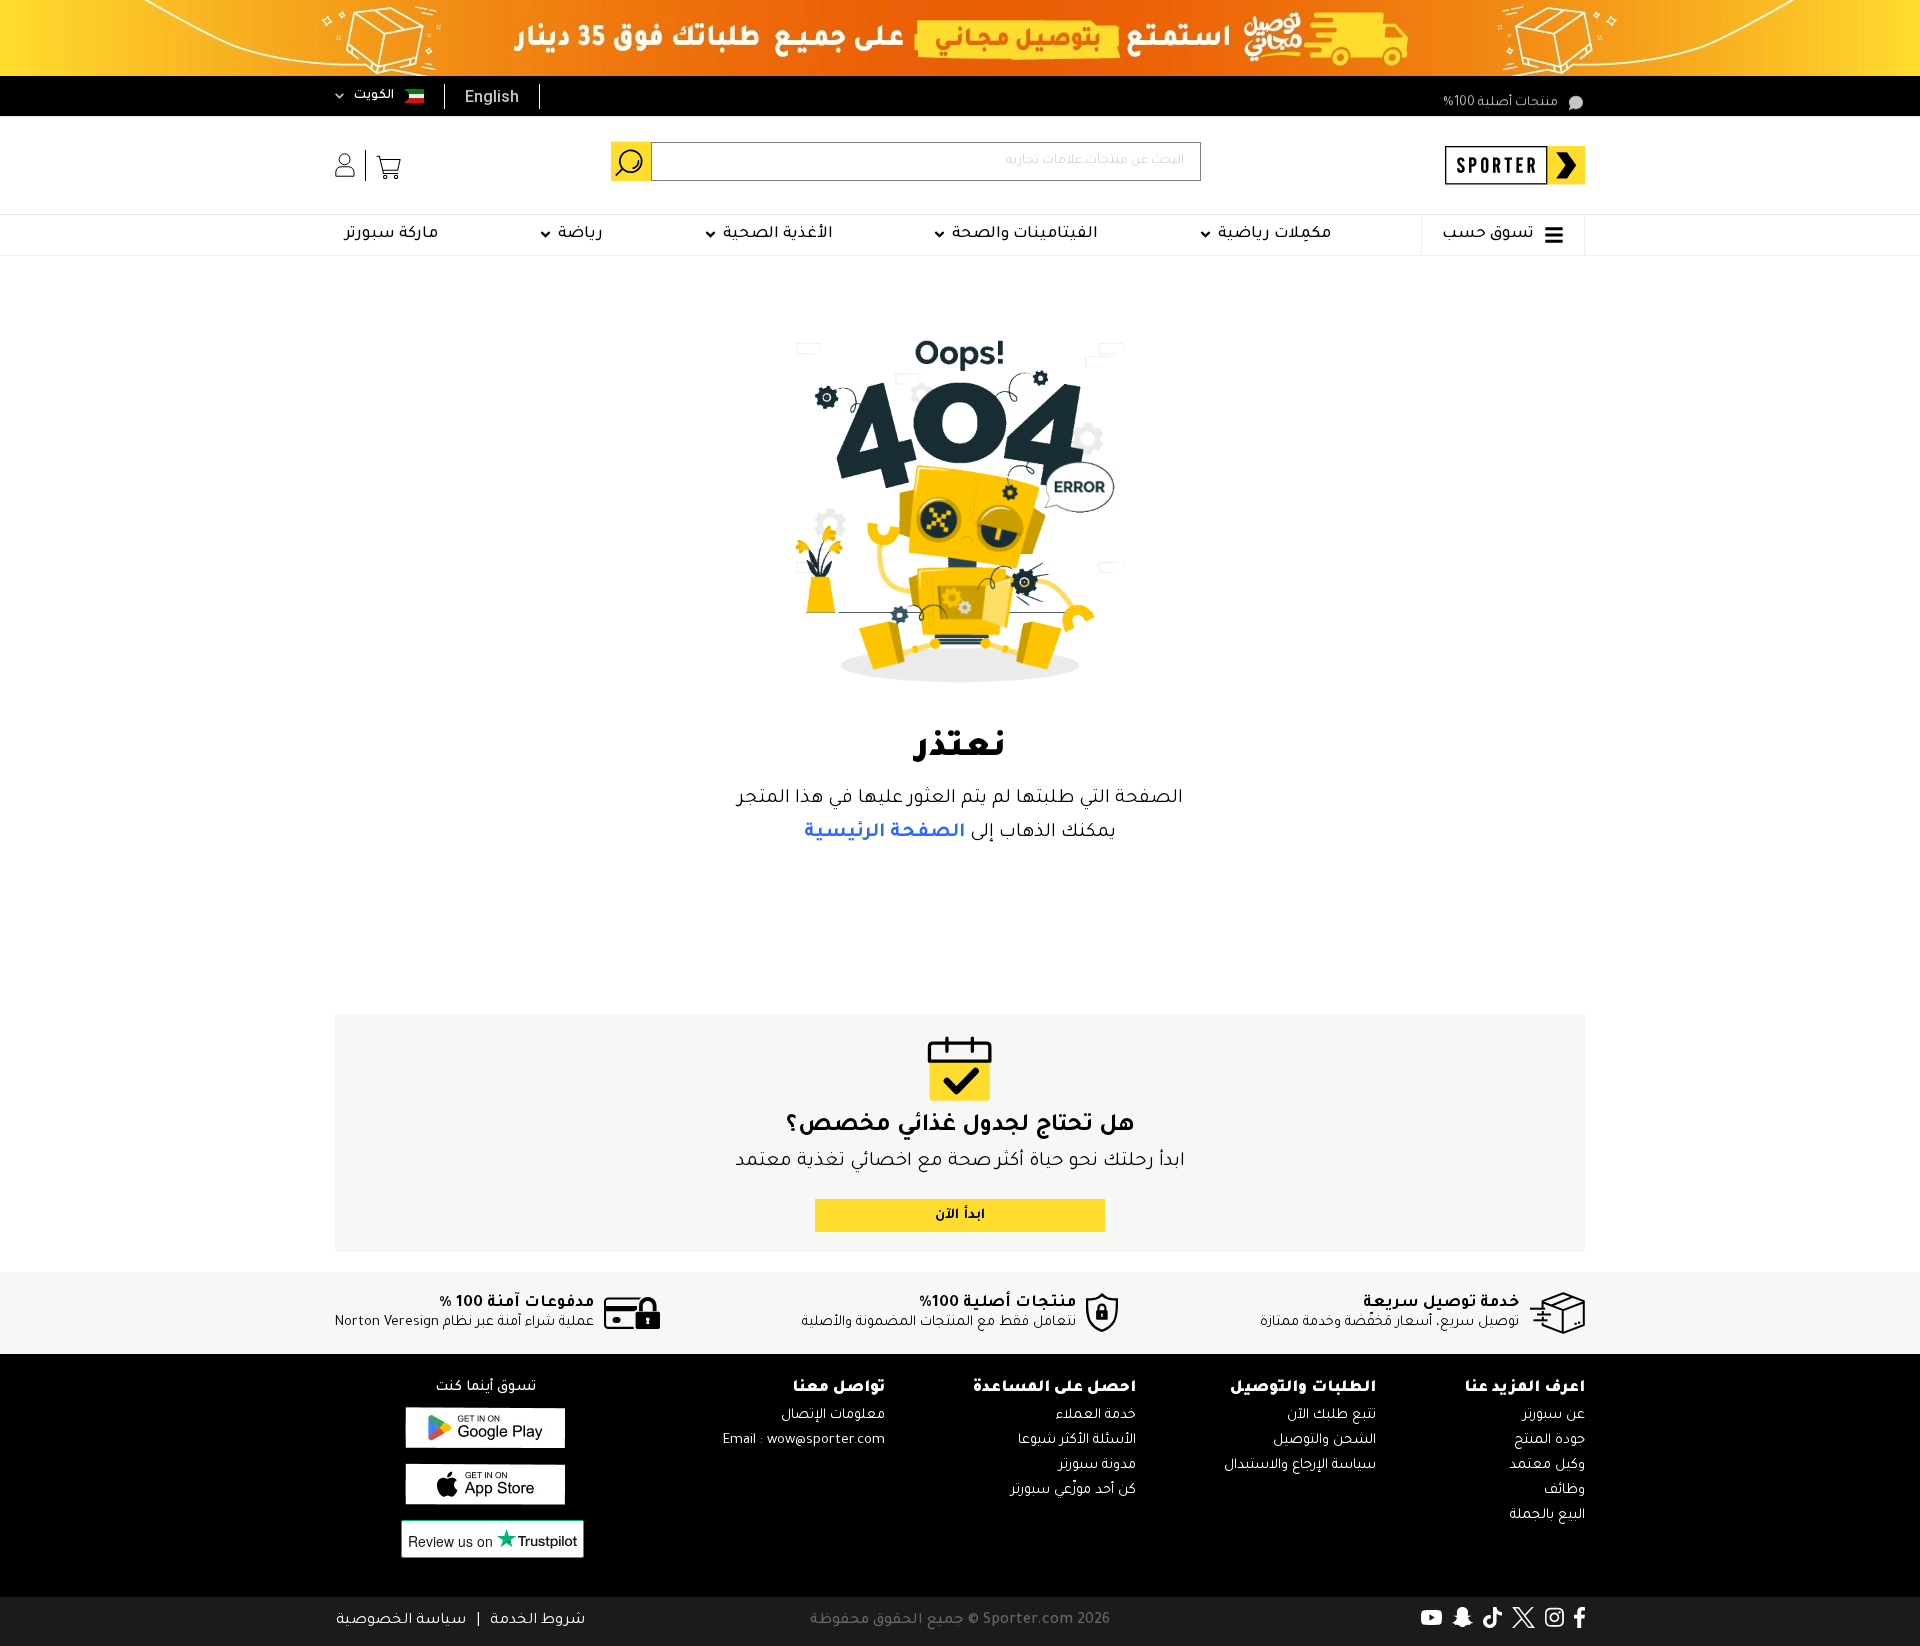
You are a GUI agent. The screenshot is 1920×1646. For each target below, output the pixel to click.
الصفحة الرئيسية (884, 833)
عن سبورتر (1554, 1415)
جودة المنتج (1549, 1440)
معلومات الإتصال (833, 1415)
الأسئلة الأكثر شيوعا (1077, 1440)
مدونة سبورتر (1097, 1465)
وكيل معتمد (1547, 1465)
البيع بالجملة (1547, 1515)
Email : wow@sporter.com (804, 1440)
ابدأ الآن (960, 1215)
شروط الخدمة (537, 1621)
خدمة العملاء (1096, 1415)
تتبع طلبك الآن (1331, 1415)
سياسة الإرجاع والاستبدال (1300, 1465)
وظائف (1564, 1490)
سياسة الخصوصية (401, 1621)
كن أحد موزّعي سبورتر (1073, 1490)
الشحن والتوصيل (1324, 1440)
